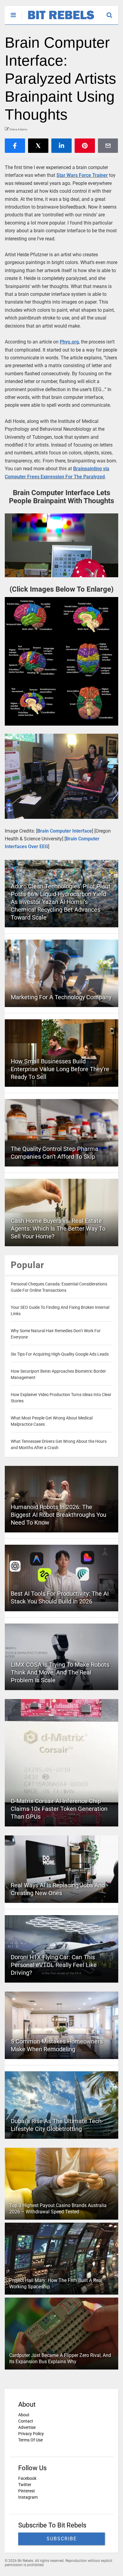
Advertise (27, 2427)
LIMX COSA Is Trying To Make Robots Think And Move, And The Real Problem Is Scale (60, 1672)
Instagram (28, 2497)
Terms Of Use (30, 2440)
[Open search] (112, 12)
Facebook (27, 2478)
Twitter (25, 2485)
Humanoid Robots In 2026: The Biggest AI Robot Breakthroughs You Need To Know (59, 1515)
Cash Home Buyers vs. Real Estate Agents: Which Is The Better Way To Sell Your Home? (58, 1229)
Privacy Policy (31, 2434)
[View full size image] (61, 545)
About (24, 2415)
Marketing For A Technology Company (61, 997)
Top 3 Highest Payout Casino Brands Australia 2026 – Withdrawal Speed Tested (58, 2209)
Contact (26, 2421)
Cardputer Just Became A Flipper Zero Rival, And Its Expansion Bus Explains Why (60, 2358)
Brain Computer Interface (65, 831)
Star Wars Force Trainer (82, 175)
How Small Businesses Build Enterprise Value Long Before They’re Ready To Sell (60, 1069)
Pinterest (27, 2491)
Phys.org (69, 342)
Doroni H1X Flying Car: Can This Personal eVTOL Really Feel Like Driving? (54, 1965)
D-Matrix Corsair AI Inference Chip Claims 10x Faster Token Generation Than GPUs (59, 1809)
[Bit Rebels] (58, 20)
